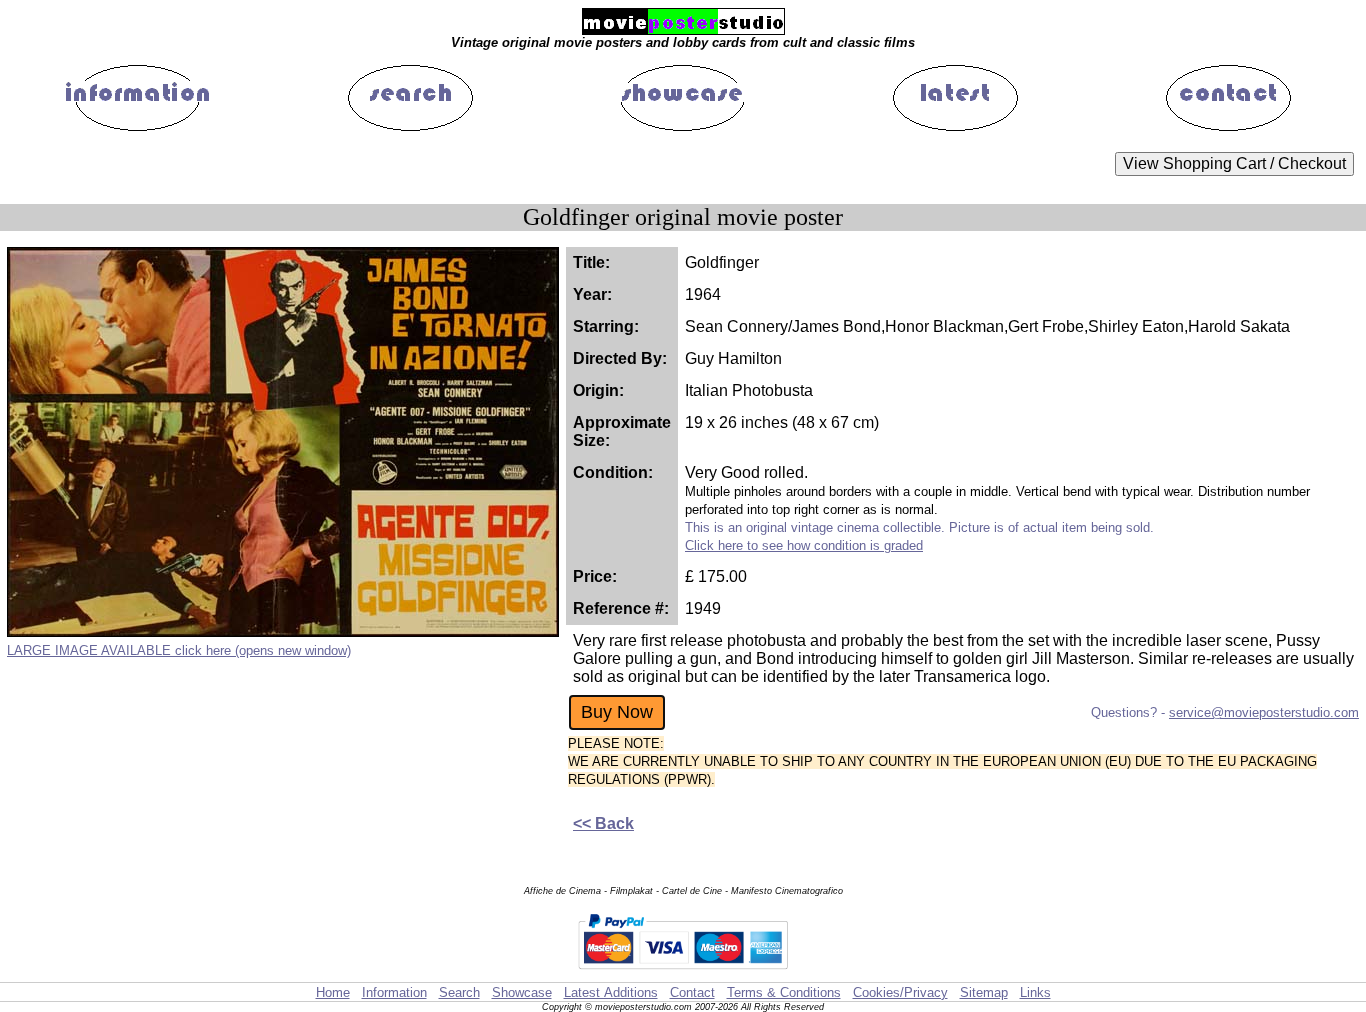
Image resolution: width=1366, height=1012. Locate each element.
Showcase (522, 992)
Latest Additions (611, 992)
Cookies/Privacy (900, 992)
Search (459, 992)
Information (394, 992)
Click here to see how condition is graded (804, 545)
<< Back (603, 823)
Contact (692, 992)
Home (333, 992)
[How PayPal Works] (683, 972)
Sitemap (984, 992)
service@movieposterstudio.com (1264, 712)
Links (1035, 992)
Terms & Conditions (784, 992)
